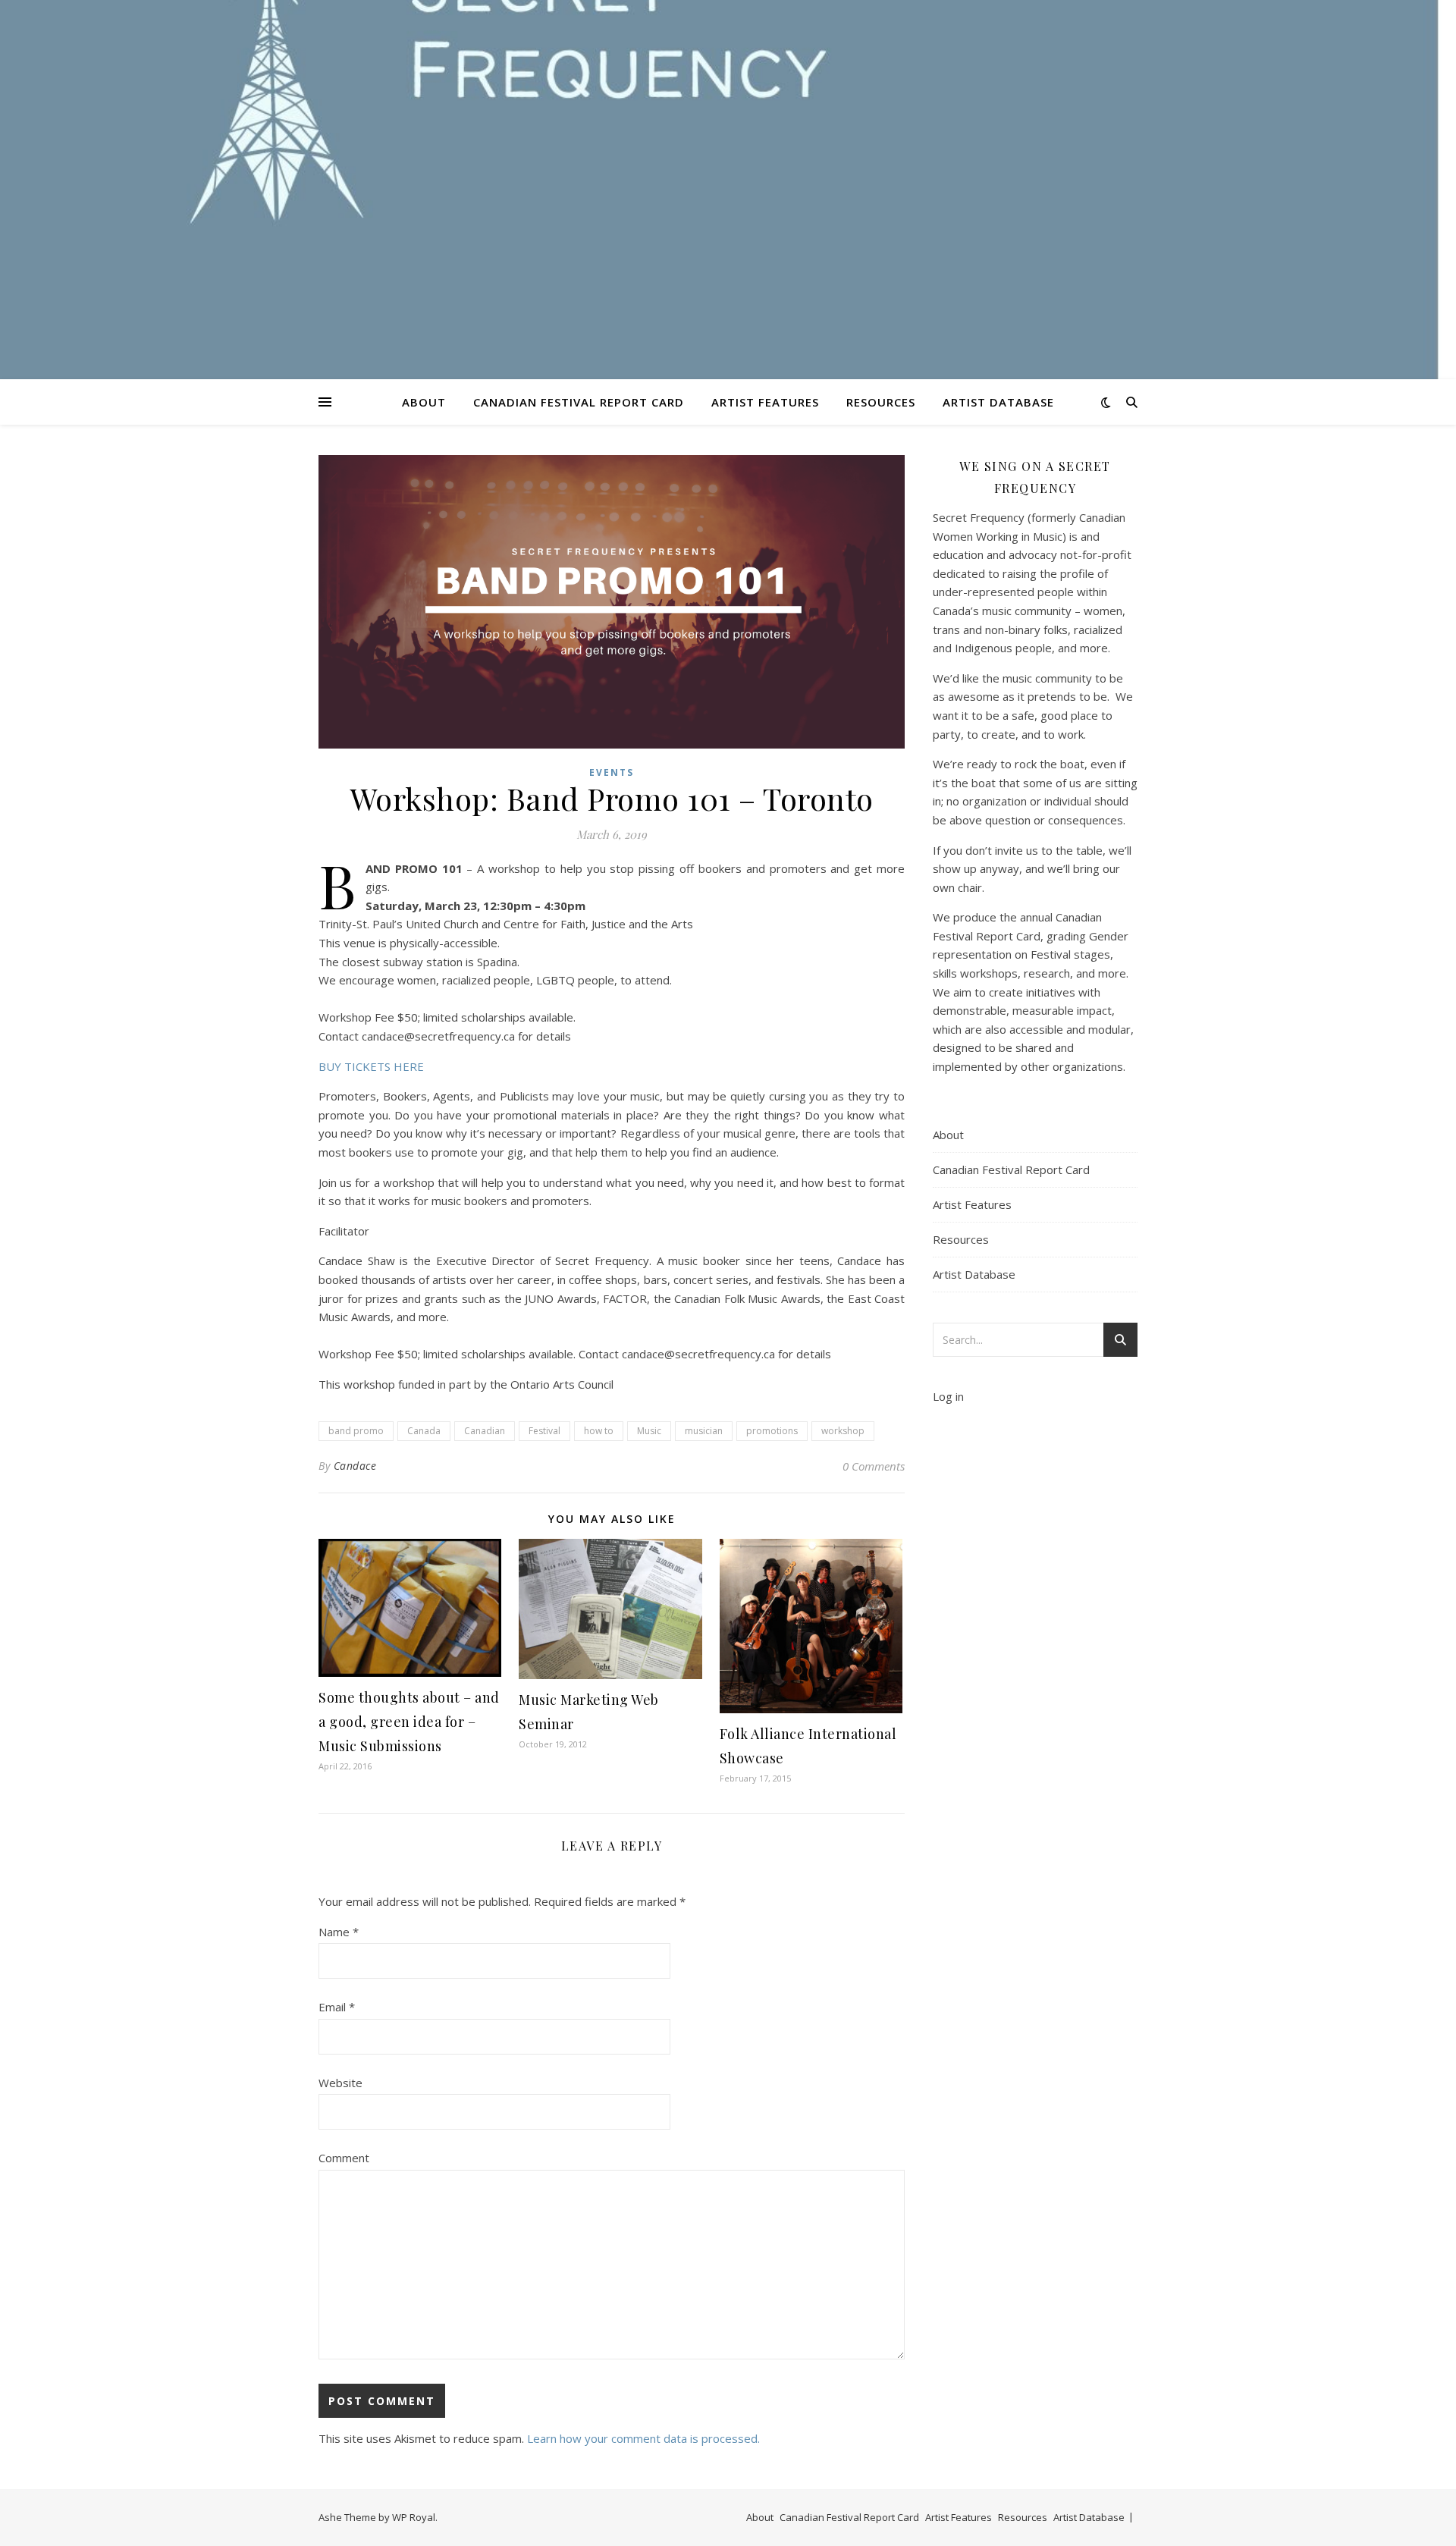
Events (612, 772)
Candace (355, 1466)
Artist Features (765, 402)
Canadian (485, 1431)
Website (340, 2083)
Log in (948, 1396)
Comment (344, 2158)
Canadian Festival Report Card (579, 402)
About (424, 402)
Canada (424, 1431)
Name (339, 1932)
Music (649, 1431)
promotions (772, 1431)
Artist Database (998, 402)
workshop (843, 1431)
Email (337, 2007)
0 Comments (874, 1466)
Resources (881, 402)
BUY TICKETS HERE (371, 1066)
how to (599, 1431)
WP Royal (414, 2517)
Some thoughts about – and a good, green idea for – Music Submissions (409, 1722)
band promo (356, 1431)
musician (704, 1431)
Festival (544, 1431)
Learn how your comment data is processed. (643, 2438)
